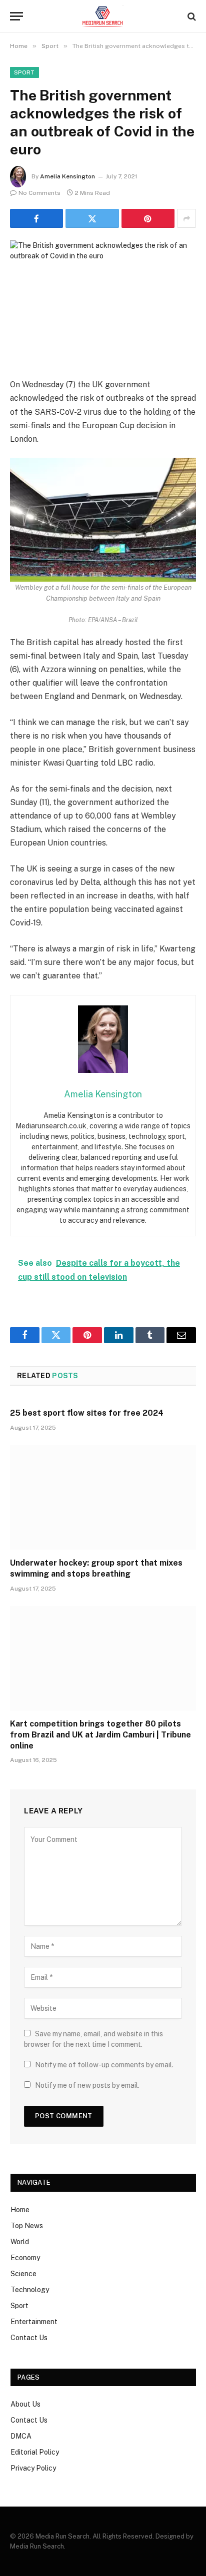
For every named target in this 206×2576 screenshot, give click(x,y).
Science (23, 2274)
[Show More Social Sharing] (186, 218)
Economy (25, 2258)
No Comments (39, 193)
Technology (30, 2290)
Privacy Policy (33, 2468)
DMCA (21, 2436)
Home (20, 2210)
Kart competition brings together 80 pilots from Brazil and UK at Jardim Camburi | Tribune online (100, 1735)
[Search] (191, 16)
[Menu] (16, 16)
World (20, 2242)
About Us (25, 2404)
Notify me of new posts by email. (87, 2085)
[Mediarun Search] (103, 16)
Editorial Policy (35, 2452)
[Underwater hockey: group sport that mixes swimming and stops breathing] (103, 1497)
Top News (27, 2226)
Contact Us (29, 2338)
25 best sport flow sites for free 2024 (87, 1413)
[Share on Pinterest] (148, 218)
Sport (24, 72)
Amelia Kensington (67, 176)
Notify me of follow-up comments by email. (104, 2065)
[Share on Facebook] (36, 218)
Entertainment (34, 2322)
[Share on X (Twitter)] (92, 218)
